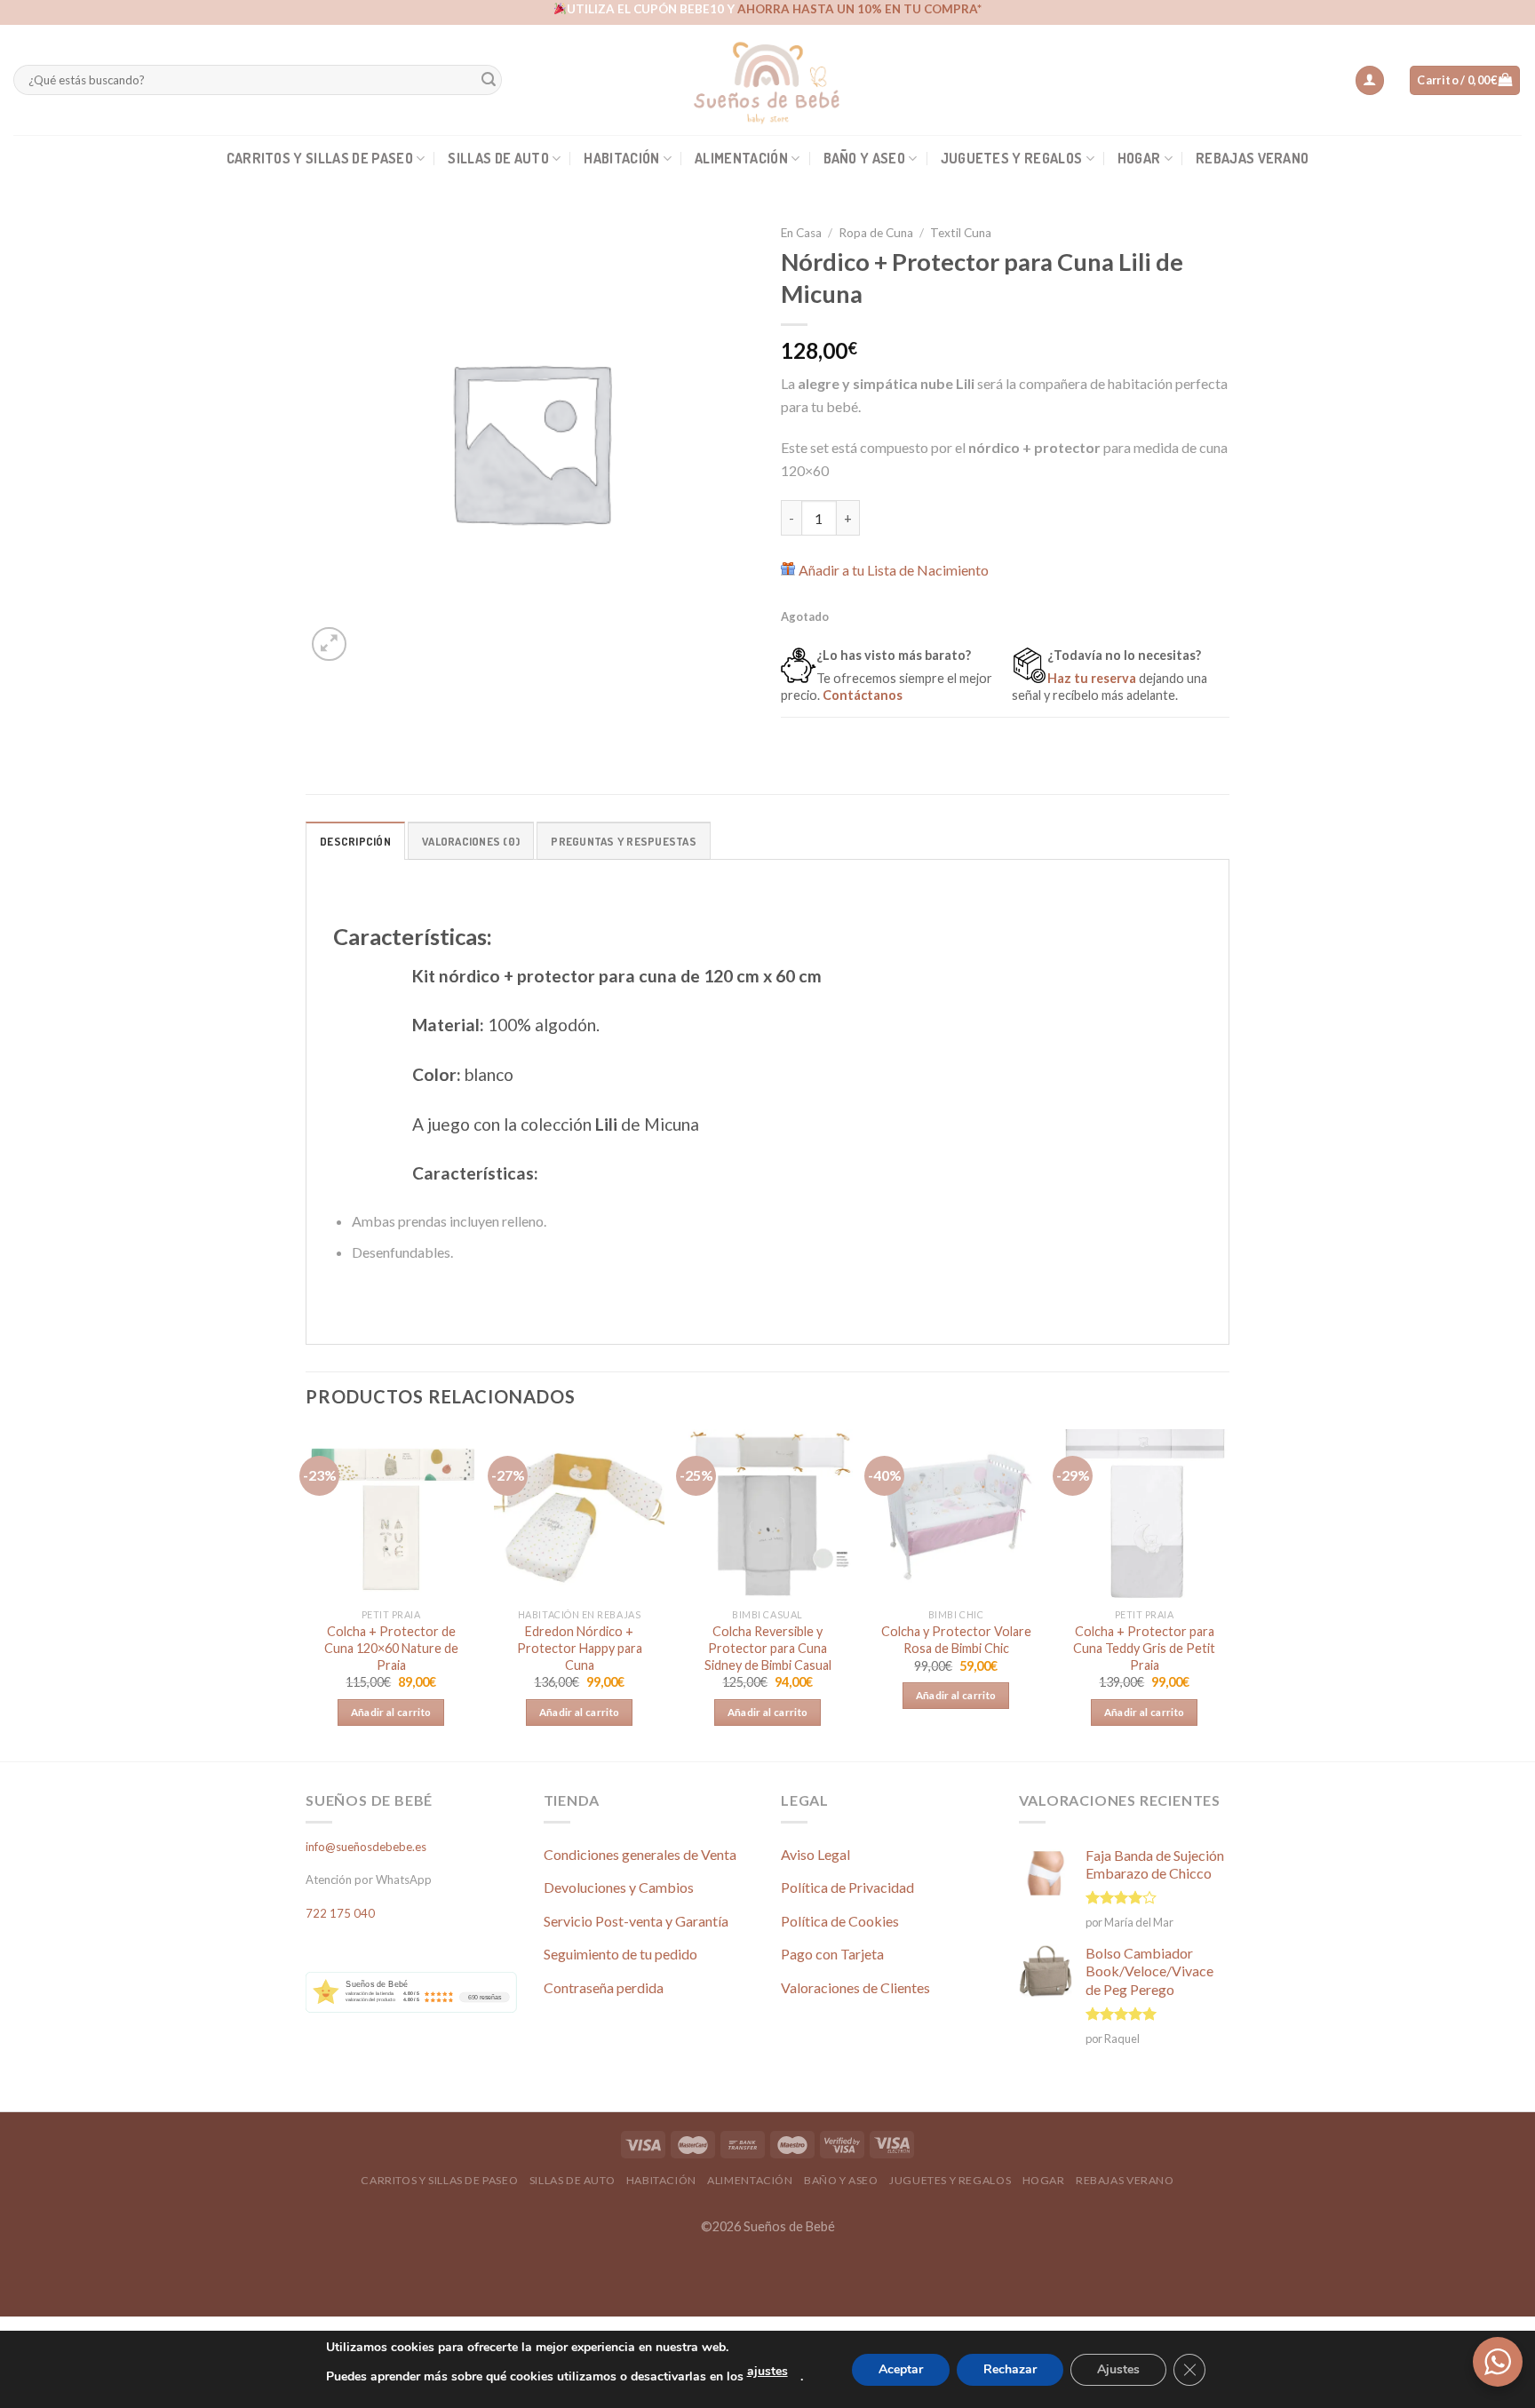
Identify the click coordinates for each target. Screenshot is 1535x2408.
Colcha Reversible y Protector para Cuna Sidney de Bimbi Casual (768, 1648)
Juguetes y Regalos (1012, 158)
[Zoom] (329, 644)
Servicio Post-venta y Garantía (636, 1921)
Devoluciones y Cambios (619, 1887)
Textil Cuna (961, 233)
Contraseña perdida (604, 1987)
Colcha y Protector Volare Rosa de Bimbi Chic (956, 1640)
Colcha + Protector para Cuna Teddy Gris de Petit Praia (1144, 1648)
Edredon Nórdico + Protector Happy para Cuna (580, 1648)
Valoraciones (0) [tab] (471, 841)
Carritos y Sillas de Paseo (320, 158)
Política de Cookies (840, 1921)
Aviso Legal (815, 1854)
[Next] (1229, 1593)
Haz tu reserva (1092, 678)
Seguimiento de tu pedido (620, 1954)
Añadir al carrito (391, 1712)
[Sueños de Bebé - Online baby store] (767, 80)
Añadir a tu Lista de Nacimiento (894, 570)
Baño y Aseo (865, 158)
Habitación (621, 158)
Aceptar (901, 2369)
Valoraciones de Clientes (855, 1987)
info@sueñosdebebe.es (366, 1847)
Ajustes (1118, 2369)
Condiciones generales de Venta (640, 1854)
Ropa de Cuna (876, 233)
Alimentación (741, 158)
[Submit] (489, 80)
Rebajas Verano (1252, 158)
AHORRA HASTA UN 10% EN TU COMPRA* (859, 9)
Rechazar (1010, 2369)
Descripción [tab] (355, 841)
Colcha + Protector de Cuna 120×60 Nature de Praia (391, 1648)
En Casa (801, 233)
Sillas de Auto (498, 158)
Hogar (1139, 158)
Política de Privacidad (847, 1887)
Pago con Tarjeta (832, 1954)
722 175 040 (340, 1913)
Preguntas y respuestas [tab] (624, 841)
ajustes (767, 2371)
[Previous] (306, 1593)
